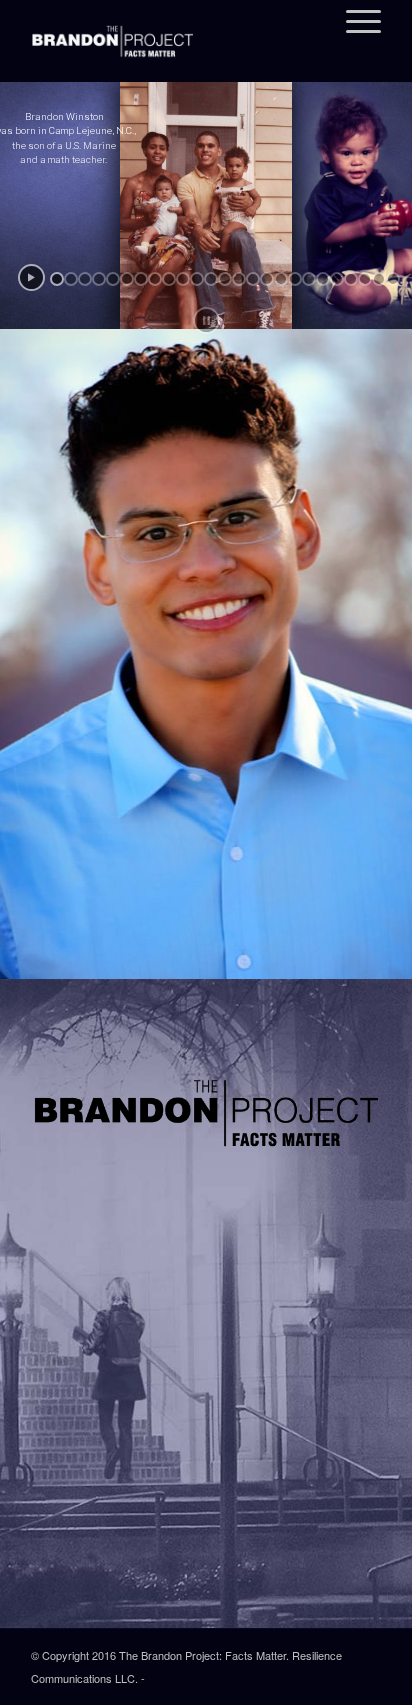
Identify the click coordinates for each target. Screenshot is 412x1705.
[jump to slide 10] (183, 279)
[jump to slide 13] (225, 279)
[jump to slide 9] (169, 279)
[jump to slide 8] (155, 279)
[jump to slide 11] (197, 279)
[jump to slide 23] (365, 279)
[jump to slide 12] (211, 279)
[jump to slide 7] (141, 279)
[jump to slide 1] (57, 279)
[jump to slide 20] (323, 279)
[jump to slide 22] (351, 279)
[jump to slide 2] (71, 279)
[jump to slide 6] (127, 279)
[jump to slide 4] (99, 279)
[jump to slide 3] (85, 279)
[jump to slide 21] (337, 279)
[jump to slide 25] (393, 279)
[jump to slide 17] (281, 279)
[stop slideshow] (206, 320)
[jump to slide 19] (309, 279)
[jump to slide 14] (239, 279)
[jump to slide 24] (379, 279)
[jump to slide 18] (295, 279)
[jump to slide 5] (113, 279)
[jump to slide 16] (267, 279)
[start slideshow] (31, 277)
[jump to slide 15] (253, 279)
